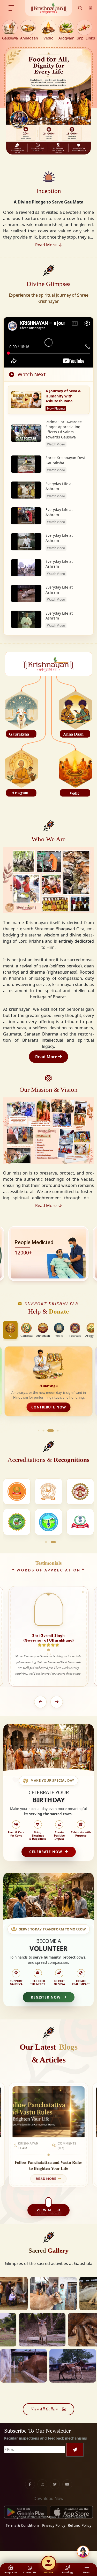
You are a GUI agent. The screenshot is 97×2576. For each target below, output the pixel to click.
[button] (38, 1430)
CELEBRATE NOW (46, 1852)
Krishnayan (47, 2517)
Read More (47, 1057)
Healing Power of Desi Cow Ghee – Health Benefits (48, 2165)
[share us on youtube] (67, 2473)
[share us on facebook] (30, 2473)
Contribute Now (49, 1407)
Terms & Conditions (23, 2525)
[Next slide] (57, 1702)
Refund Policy (80, 2525)
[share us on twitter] (55, 2473)
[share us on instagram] (42, 2473)
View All (46, 2210)
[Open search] (80, 8)
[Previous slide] (40, 1702)
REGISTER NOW (46, 1997)
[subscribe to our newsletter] (75, 2450)
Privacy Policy (54, 2525)
